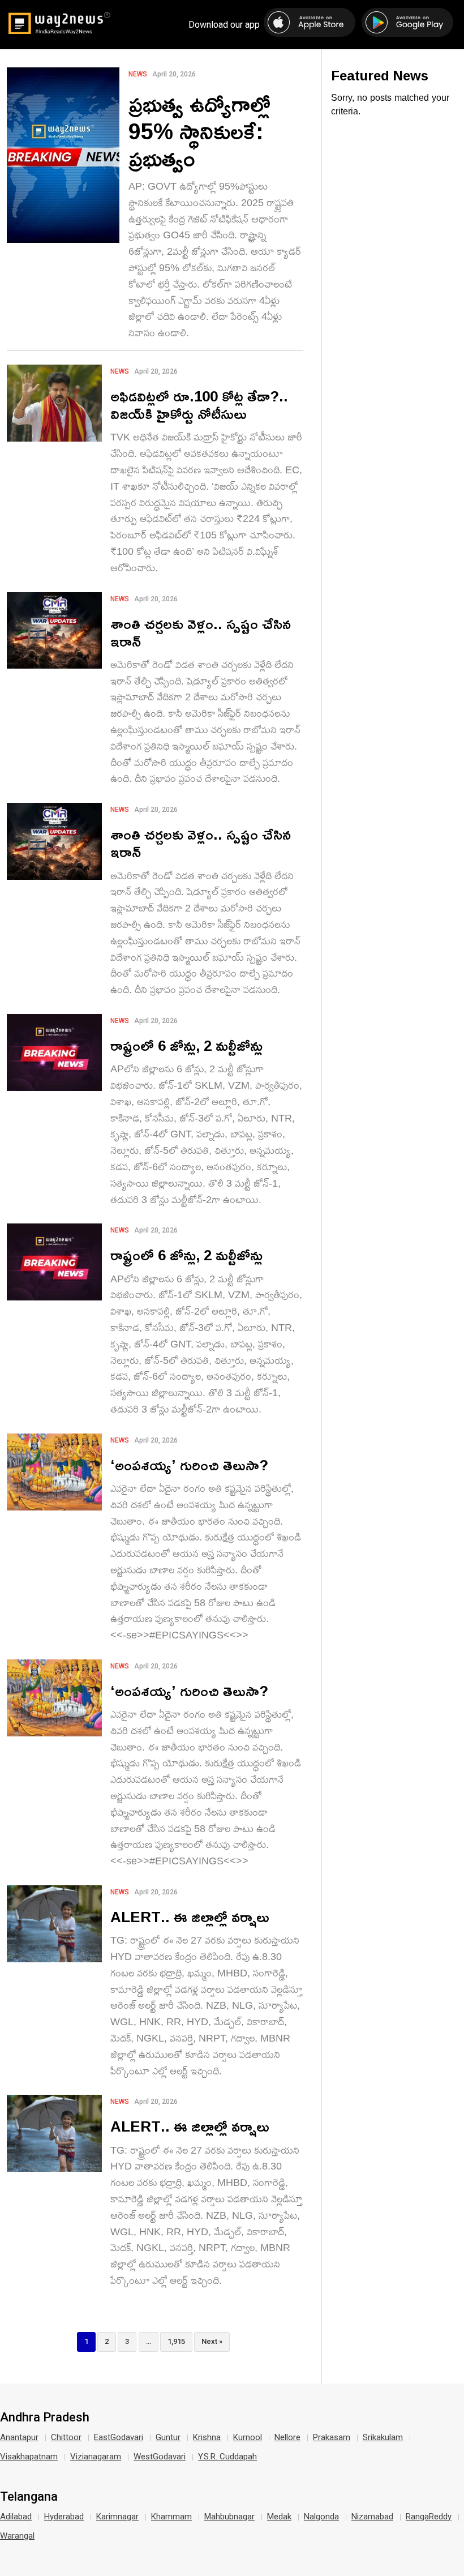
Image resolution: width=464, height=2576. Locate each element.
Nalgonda (321, 2517)
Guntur (168, 2437)
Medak (279, 2517)
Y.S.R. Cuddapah (227, 2457)
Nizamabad (372, 2517)
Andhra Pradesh (45, 2417)
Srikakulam (383, 2437)
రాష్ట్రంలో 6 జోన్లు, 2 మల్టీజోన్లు (186, 1045)
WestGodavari (160, 2457)
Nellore (287, 2437)
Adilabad (16, 2517)
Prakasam (332, 2437)
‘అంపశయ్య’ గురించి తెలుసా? (189, 1465)
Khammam (171, 2517)
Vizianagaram (96, 2457)
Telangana (29, 2497)
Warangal (17, 2536)
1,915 (176, 2341)
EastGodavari (119, 2437)
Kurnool (248, 2437)
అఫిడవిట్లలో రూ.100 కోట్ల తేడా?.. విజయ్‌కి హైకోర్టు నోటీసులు (199, 405)
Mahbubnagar (229, 2517)
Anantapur (19, 2437)
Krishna (207, 2437)
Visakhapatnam (29, 2457)
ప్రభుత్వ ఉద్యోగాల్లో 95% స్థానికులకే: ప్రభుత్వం (199, 131)
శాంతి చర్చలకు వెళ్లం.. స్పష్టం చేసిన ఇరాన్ (201, 632)
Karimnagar (117, 2517)
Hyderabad (64, 2517)
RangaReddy (429, 2517)
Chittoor (66, 2437)
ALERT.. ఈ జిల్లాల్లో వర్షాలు (190, 1917)
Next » (212, 2341)
